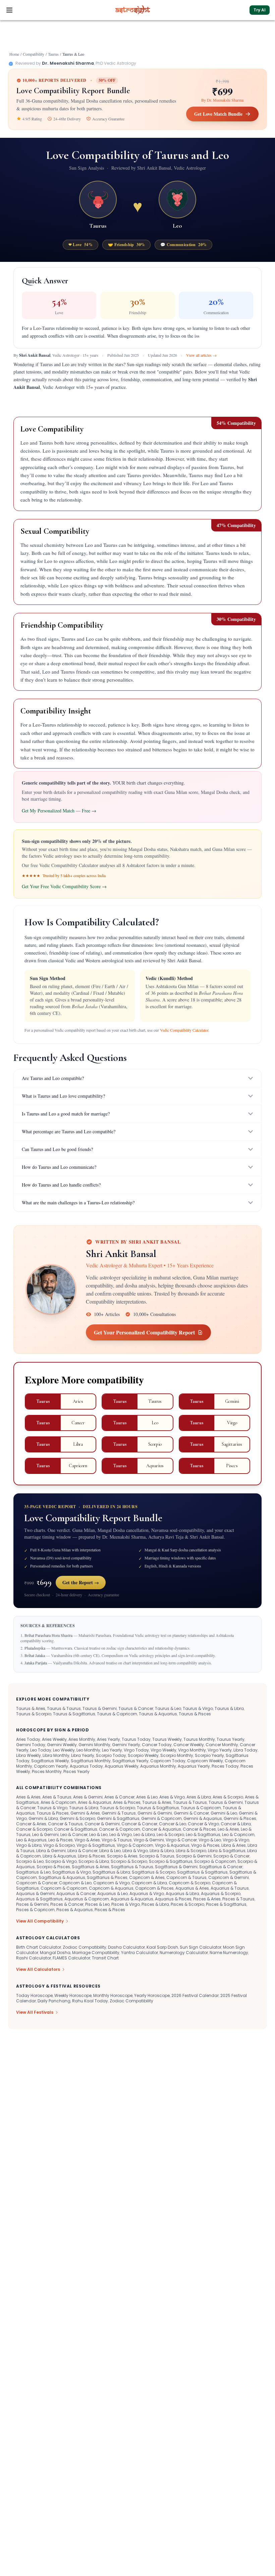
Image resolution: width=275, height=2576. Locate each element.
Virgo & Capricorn (135, 1845)
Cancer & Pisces (199, 1829)
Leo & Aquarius (31, 1840)
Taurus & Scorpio (34, 1714)
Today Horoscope (34, 1995)
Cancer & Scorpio (34, 1829)
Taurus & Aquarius (158, 1714)
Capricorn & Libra (149, 1883)
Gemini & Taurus (119, 1813)
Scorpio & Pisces (53, 1867)
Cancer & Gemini (102, 1824)
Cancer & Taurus (65, 1824)
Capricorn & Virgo (112, 1883)
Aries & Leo (147, 1797)
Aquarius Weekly (122, 1766)
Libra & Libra (162, 1851)
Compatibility (34, 54)
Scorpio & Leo (30, 1861)
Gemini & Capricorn (161, 1818)
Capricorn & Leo (75, 1883)
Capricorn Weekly (205, 1761)
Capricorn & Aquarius (111, 1888)
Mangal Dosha (55, 1953)
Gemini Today (31, 1745)
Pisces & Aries (207, 1899)
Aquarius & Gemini (35, 1894)
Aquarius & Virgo (147, 1894)
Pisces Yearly (76, 1771)
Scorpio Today (111, 1755)
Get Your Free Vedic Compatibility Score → (64, 886)
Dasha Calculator (126, 1947)
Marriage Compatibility (96, 1953)
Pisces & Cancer (67, 1904)
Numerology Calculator (184, 1953)
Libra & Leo (110, 1851)
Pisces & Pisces (110, 1910)
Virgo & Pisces (205, 1845)
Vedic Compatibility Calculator (184, 1030)
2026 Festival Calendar (195, 1995)
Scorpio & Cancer (231, 1856)
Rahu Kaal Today (90, 2001)
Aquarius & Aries (192, 1888)
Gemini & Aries (85, 1813)
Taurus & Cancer (136, 1708)
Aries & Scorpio (228, 1797)
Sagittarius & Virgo (72, 1872)
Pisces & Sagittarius (226, 1904)
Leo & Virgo (121, 1835)
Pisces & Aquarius (75, 1910)
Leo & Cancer (74, 1835)
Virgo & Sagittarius (96, 1845)
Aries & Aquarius (95, 1802)
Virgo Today (136, 1750)
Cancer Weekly (189, 1745)
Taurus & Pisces (195, 1714)
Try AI (260, 10)
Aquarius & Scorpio (221, 1894)
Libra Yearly (83, 1755)
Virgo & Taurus (117, 1840)
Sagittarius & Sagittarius (202, 1872)
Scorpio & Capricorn (215, 1861)
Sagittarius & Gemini (176, 1867)
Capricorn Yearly (51, 1766)
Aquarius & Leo (113, 1894)
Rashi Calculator (34, 1958)
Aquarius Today (86, 1766)
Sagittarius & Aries (91, 1867)
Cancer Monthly (222, 1745)
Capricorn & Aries (147, 1877)
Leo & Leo (98, 1835)
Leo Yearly (112, 1750)
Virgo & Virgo (236, 1840)
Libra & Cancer (82, 1851)
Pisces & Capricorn (35, 1910)
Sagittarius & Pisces (107, 1877)
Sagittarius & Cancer (221, 1867)
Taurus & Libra (229, 1708)
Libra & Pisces (92, 1856)
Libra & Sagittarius (227, 1851)
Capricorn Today (168, 1761)
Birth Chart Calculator (39, 1947)
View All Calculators (38, 1969)
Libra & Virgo (135, 1851)
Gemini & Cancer (191, 1813)
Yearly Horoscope (152, 1995)
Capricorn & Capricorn (64, 1888)
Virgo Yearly (220, 1750)
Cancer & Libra (236, 1824)
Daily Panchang (54, 2001)
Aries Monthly (82, 1739)
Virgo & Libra (29, 1845)
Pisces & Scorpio (187, 1904)
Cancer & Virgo (203, 1824)
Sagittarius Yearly (130, 1761)
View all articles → (201, 355)
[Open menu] (9, 10)
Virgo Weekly (163, 1750)
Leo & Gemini (45, 1835)
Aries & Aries (28, 1797)
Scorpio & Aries (122, 1856)
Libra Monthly (56, 1755)
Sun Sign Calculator (201, 1947)
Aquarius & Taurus (230, 1888)
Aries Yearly (108, 1739)
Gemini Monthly (94, 1745)
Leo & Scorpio (170, 1835)
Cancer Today (157, 1745)
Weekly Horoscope (73, 1995)
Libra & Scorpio (191, 1851)
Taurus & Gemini (100, 1708)
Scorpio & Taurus (157, 1856)
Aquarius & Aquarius (132, 1899)
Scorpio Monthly (177, 1755)
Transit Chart (105, 1958)
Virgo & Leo (210, 1840)
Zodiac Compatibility (85, 1947)
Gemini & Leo (224, 1813)
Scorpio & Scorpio (129, 1861)
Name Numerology (229, 1953)
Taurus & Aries (31, 1708)
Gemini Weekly (62, 1745)
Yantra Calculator (140, 1953)
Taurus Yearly (231, 1739)
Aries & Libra (199, 1797)
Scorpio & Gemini (194, 1856)
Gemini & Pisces (240, 1818)
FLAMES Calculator (71, 1958)
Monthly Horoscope (113, 1995)
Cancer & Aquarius (161, 1829)
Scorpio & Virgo (61, 1861)
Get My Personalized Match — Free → (59, 811)
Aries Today (28, 1739)
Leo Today (41, 1750)
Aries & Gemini (88, 1797)
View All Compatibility (40, 1921)
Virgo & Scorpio (59, 1845)
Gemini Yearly (126, 1745)
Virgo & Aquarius (172, 1845)
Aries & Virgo (172, 1797)
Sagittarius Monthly (91, 1761)
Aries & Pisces (127, 1802)
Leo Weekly (64, 1750)
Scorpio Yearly (209, 1755)
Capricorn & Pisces (154, 1888)
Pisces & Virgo (126, 1904)
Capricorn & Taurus (186, 1877)
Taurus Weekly (167, 1739)
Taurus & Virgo (198, 1708)
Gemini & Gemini (155, 1813)
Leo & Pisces (61, 1840)
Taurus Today (136, 1739)
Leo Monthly (88, 1750)
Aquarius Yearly (194, 1766)
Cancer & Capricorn (120, 1829)
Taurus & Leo (168, 1708)
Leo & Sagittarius (203, 1835)
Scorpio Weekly (143, 1755)
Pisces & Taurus (238, 1899)
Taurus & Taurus (64, 1708)
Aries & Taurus (57, 1797)
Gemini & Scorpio (77, 1818)
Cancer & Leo (173, 1824)
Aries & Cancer (119, 1797)
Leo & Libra (144, 1835)
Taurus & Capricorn (117, 1714)
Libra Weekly (29, 1755)
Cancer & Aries (31, 1824)
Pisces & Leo (97, 1904)
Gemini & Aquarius (203, 1818)
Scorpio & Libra (94, 1861)
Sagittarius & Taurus (132, 1867)
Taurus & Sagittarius (74, 1714)
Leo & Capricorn (238, 1835)
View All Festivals (35, 2012)
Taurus (53, 54)
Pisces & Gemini (32, 1904)
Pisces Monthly (47, 1771)
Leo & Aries (228, 1829)
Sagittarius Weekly (50, 1761)
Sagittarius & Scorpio (154, 1872)
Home (14, 54)
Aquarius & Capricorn (87, 1899)
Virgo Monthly (192, 1750)
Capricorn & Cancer (37, 1883)
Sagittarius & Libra (111, 1872)
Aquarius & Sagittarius (39, 1899)
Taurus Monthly (199, 1739)
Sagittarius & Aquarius (62, 1877)
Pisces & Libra (155, 1904)
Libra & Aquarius (59, 1856)
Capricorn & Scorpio (189, 1883)
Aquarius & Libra (182, 1894)
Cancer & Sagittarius (76, 1829)
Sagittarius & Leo (33, 1872)
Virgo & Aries (87, 1840)
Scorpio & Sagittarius (171, 1861)
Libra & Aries (234, 1845)
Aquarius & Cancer (76, 1894)
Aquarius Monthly (158, 1766)
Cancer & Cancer (139, 1824)
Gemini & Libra (43, 1818)
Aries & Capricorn (58, 1802)
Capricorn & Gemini (229, 1877)
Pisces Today (225, 1766)
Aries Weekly (54, 1739)
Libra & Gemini (51, 1851)
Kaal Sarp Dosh (162, 1947)
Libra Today (245, 1750)
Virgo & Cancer (181, 1840)
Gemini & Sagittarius (118, 1818)
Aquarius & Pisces (173, 1899)
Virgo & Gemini (149, 1840)
